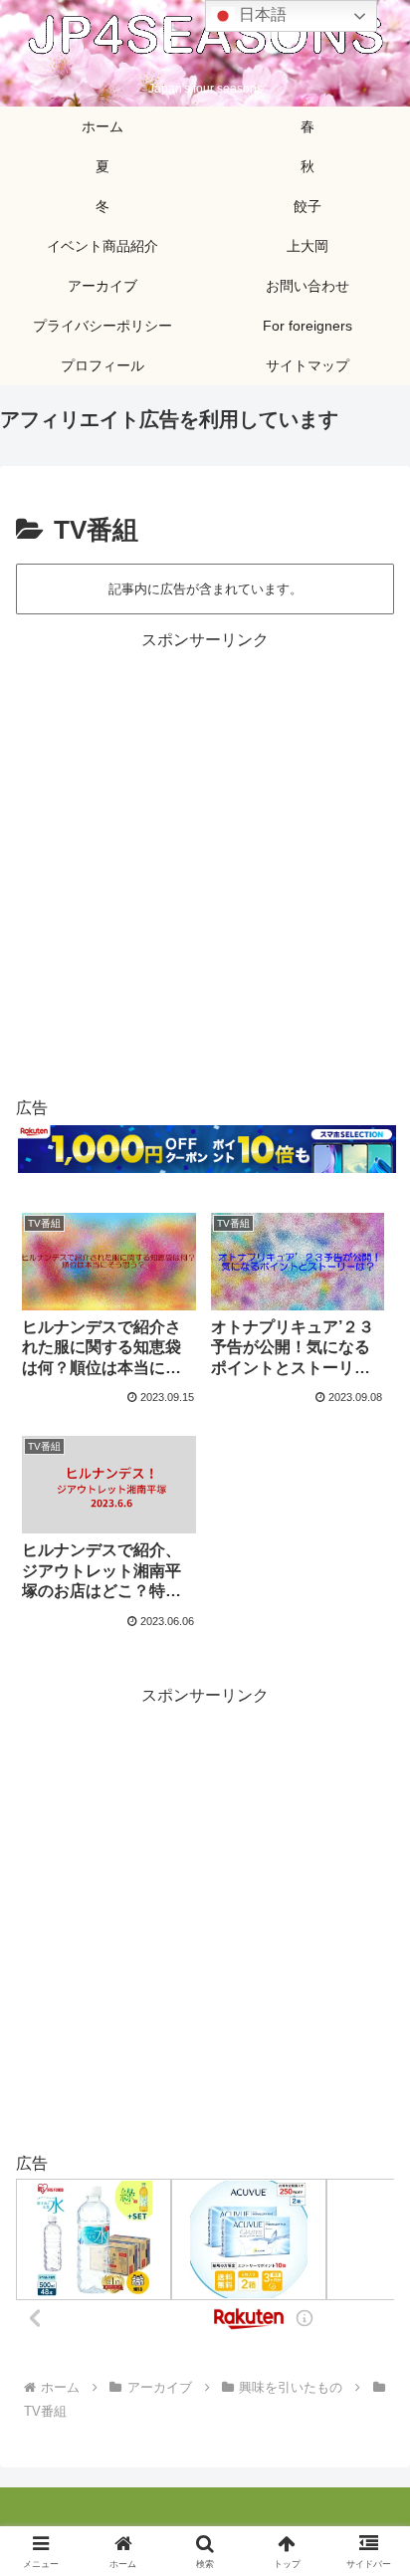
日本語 (261, 14)
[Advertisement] (205, 860)
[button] (369, 2411)
